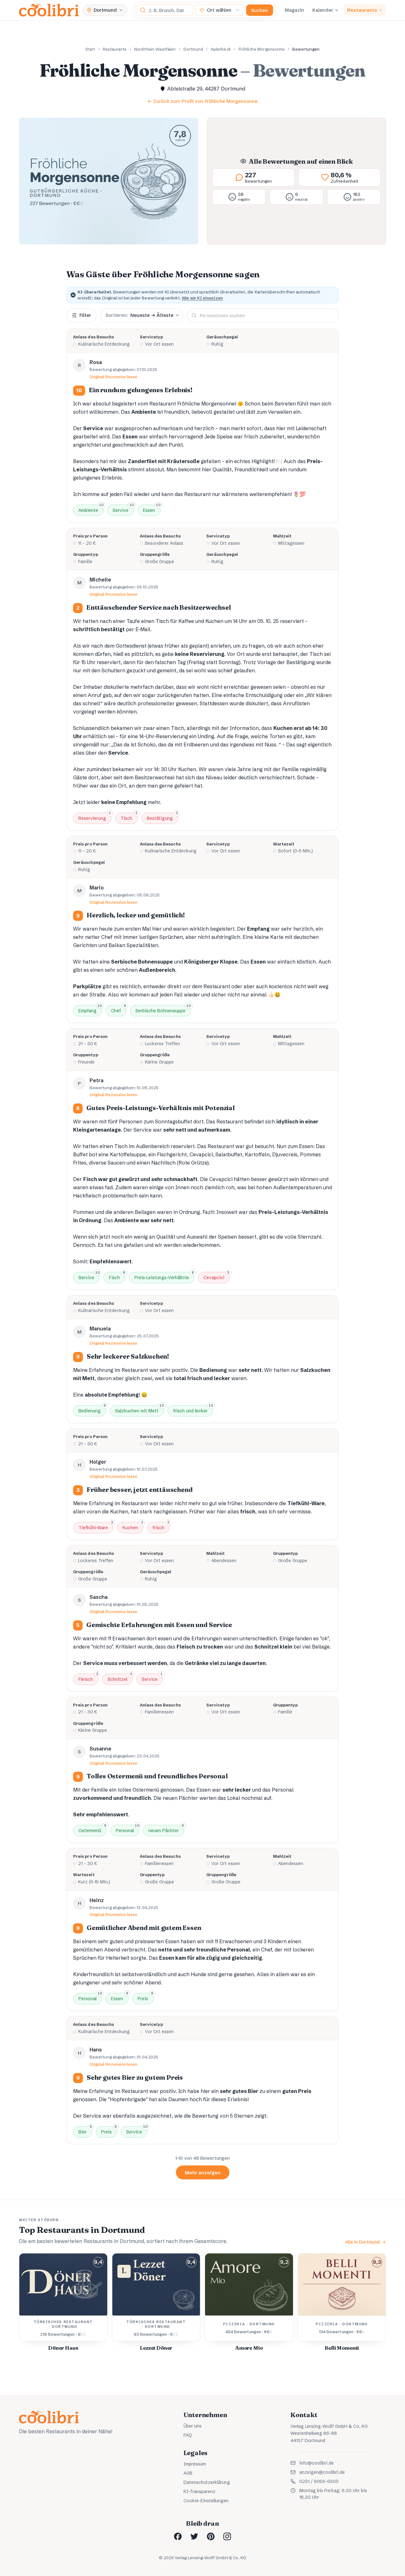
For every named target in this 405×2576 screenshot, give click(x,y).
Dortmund (193, 49)
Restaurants (362, 10)
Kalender (323, 10)
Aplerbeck (221, 49)
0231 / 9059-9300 (319, 2481)
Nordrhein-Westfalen (155, 49)
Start (90, 49)
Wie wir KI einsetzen (202, 298)
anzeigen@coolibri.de (322, 2472)
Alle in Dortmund (362, 2242)
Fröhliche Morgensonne (262, 49)
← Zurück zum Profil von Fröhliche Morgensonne (202, 101)
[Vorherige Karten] (31, 2305)
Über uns (193, 2426)
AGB (188, 2473)
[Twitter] (194, 2536)
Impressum (195, 2464)
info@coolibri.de (317, 2463)
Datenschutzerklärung (207, 2482)
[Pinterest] (211, 2536)
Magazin (294, 10)
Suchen (260, 10)
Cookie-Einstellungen (206, 2501)
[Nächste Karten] (374, 2305)
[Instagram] (227, 2536)
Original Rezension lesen (114, 377)
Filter (85, 315)
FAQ (188, 2435)
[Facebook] (178, 2536)
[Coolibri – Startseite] (49, 10)
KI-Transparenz (199, 2491)
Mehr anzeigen (203, 2173)
